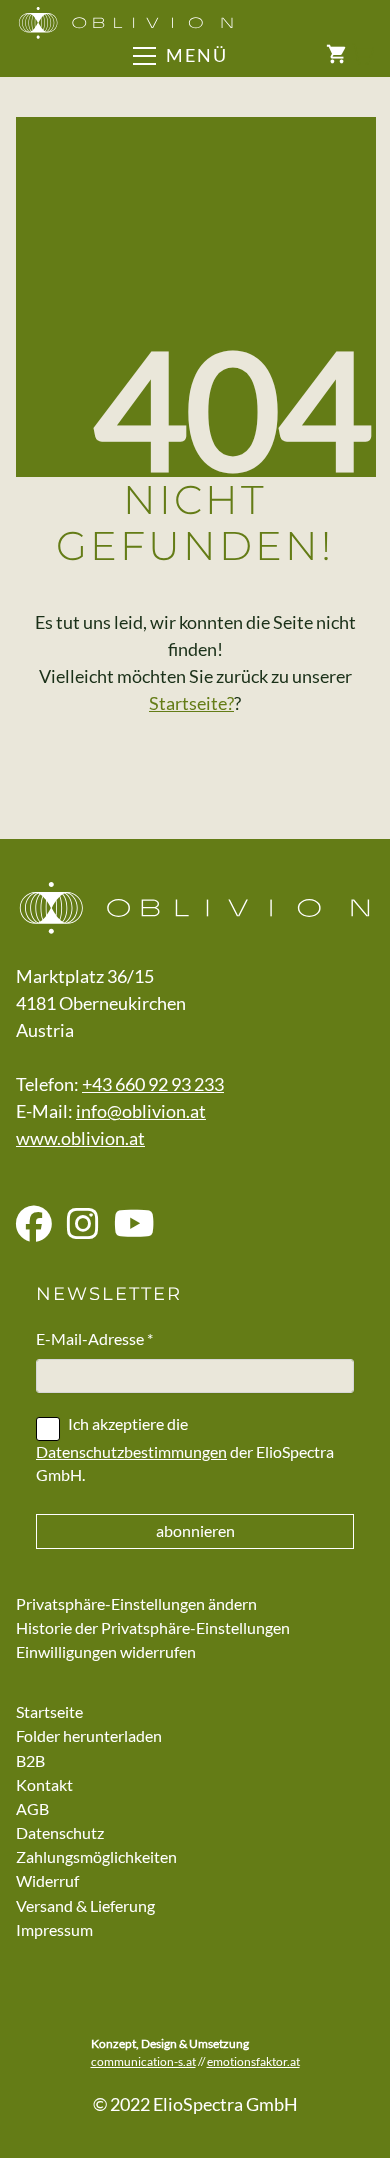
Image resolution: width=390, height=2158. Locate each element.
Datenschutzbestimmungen (131, 1451)
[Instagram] (83, 1225)
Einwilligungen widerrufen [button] (106, 1651)
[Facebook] (34, 1225)
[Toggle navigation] (212, 56)
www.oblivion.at (80, 1138)
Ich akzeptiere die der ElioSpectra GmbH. (185, 1449)
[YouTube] (134, 1225)
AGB (32, 1808)
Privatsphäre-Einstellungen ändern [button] (136, 1603)
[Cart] (350, 55)
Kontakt (44, 1784)
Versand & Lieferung (85, 1905)
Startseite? (191, 703)
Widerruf (47, 1880)
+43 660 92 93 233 (153, 1084)
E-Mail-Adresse (94, 1338)
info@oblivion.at (141, 1111)
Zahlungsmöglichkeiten (96, 1856)
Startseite (49, 1711)
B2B (30, 1760)
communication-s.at (143, 2061)
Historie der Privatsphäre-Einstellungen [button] (153, 1627)
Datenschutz (60, 1832)
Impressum (54, 1929)
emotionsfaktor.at (253, 2061)
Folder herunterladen (89, 1735)
